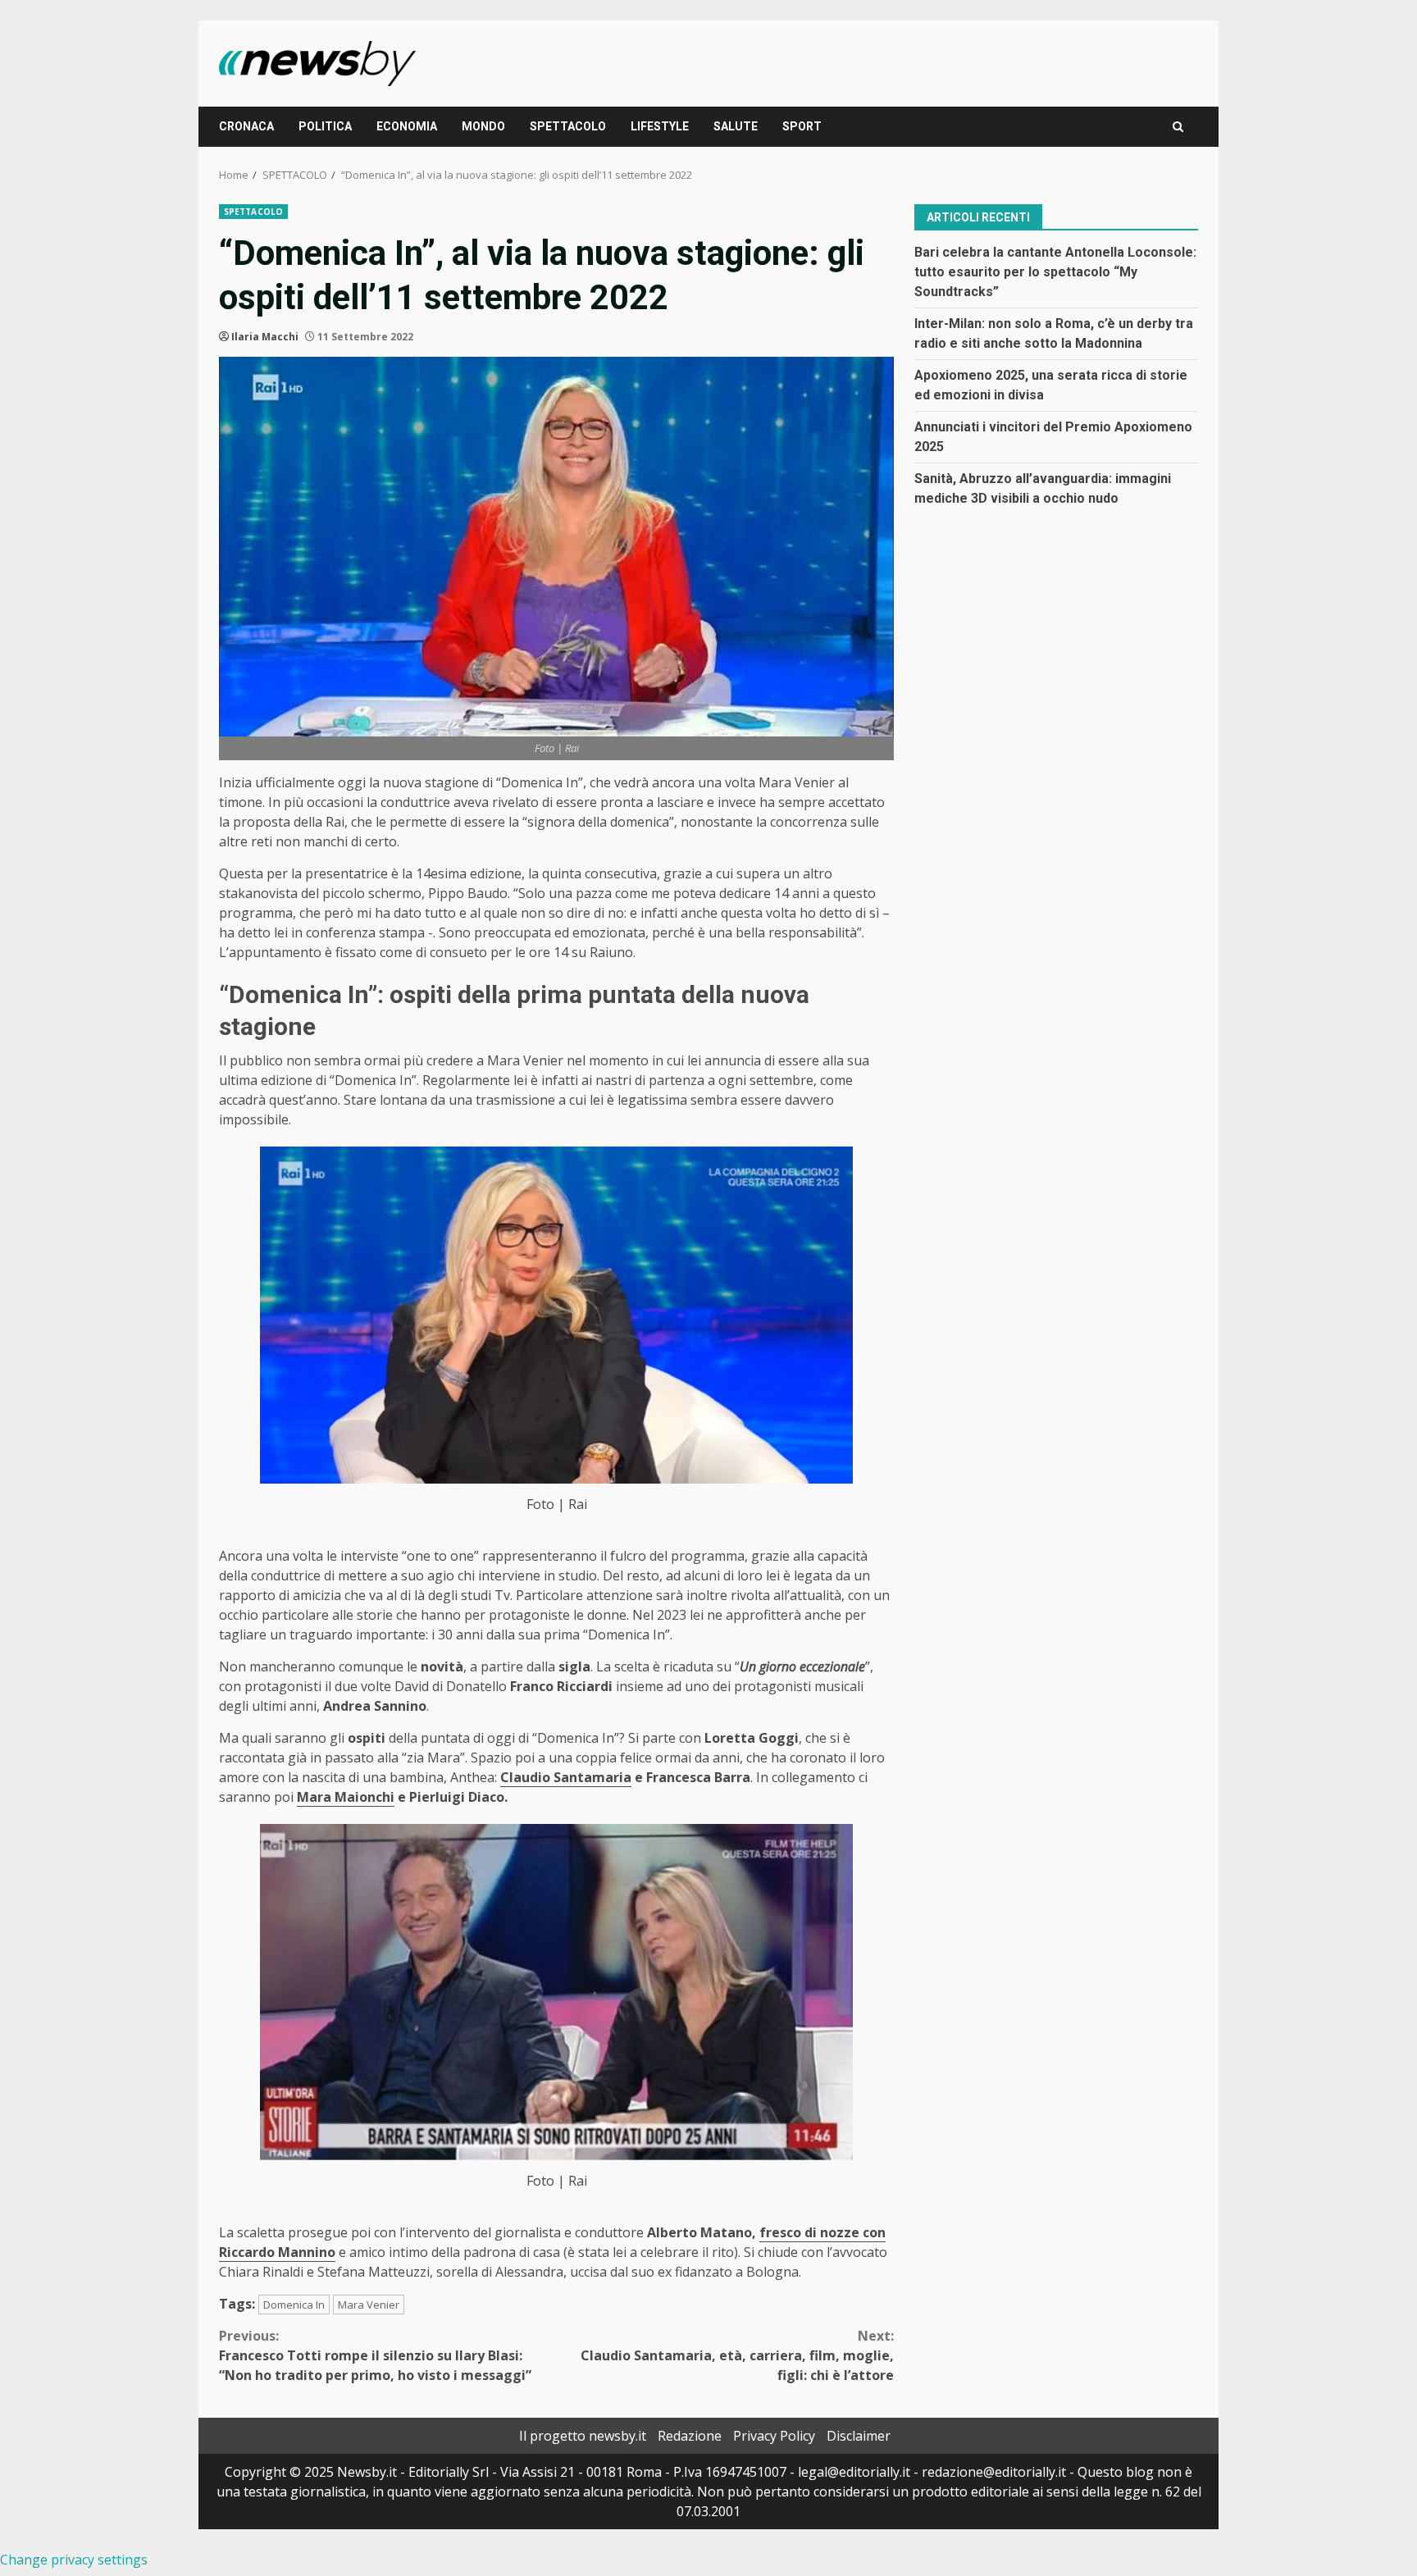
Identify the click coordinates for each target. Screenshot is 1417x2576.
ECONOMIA (407, 126)
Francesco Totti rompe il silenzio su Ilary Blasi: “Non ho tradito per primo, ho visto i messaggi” (375, 2355)
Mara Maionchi (346, 1797)
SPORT (802, 126)
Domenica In (294, 2305)
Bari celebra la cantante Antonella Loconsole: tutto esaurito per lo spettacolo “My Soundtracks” (1055, 271)
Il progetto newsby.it (583, 2436)
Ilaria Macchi (265, 337)
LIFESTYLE (660, 126)
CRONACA (246, 126)
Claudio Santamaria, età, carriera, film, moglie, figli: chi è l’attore (737, 2355)
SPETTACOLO (568, 126)
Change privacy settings (74, 2560)
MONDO (483, 126)
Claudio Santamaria (566, 1777)
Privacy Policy (774, 2436)
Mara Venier (369, 2305)
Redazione (690, 2436)
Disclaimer (859, 2436)
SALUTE (736, 126)
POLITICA (325, 126)
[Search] (1178, 127)
